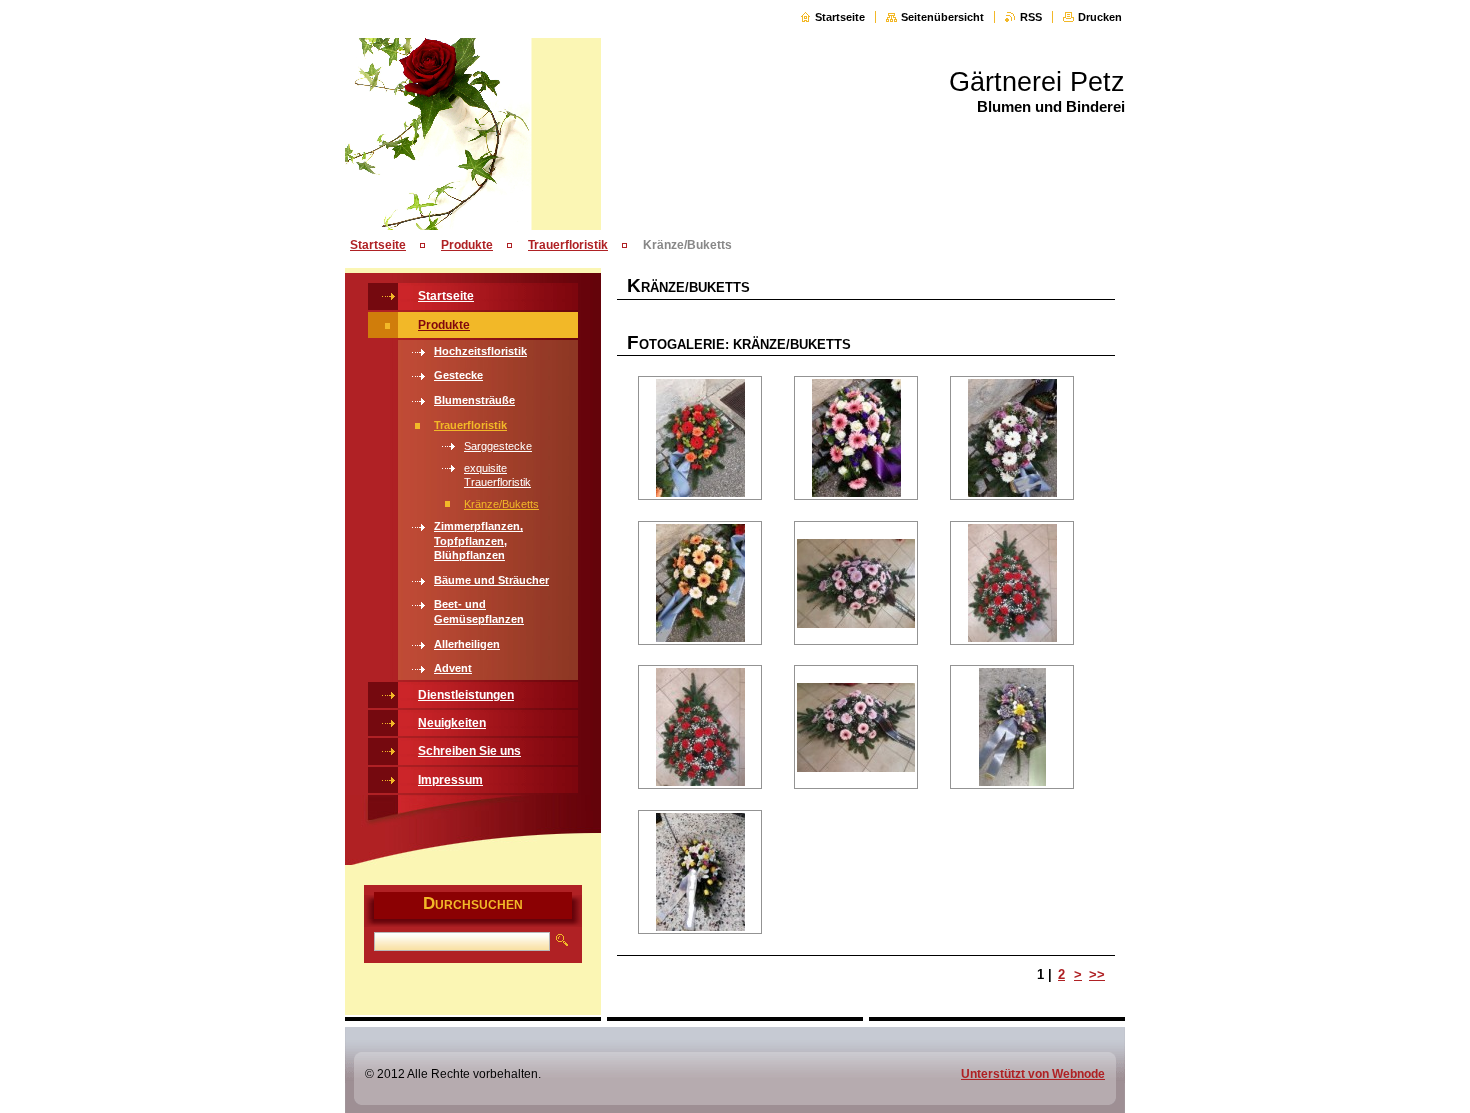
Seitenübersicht (942, 17)
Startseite (840, 17)
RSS (1031, 17)
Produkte (467, 245)
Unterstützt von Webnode (1033, 1074)
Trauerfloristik (568, 245)
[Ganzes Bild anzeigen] (700, 438)
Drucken (1100, 17)
